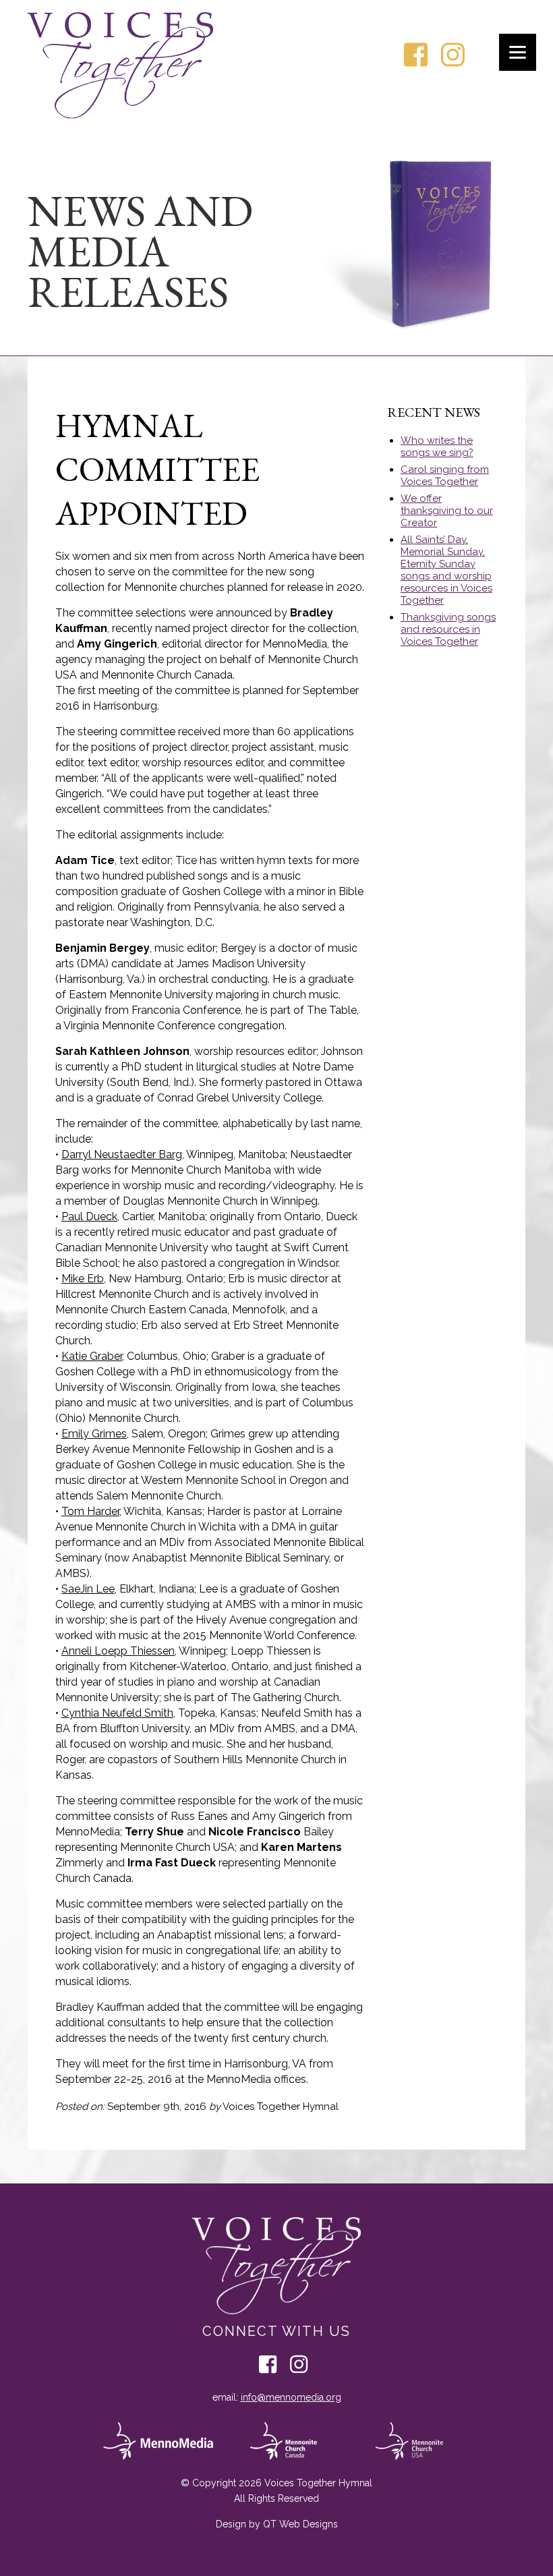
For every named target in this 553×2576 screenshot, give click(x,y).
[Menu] (518, 52)
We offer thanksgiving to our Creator (447, 511)
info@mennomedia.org (291, 2397)
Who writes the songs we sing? (437, 447)
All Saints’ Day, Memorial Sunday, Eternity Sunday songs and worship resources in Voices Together (446, 570)
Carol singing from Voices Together (445, 476)
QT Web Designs (300, 2524)
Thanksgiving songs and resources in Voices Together (448, 629)
